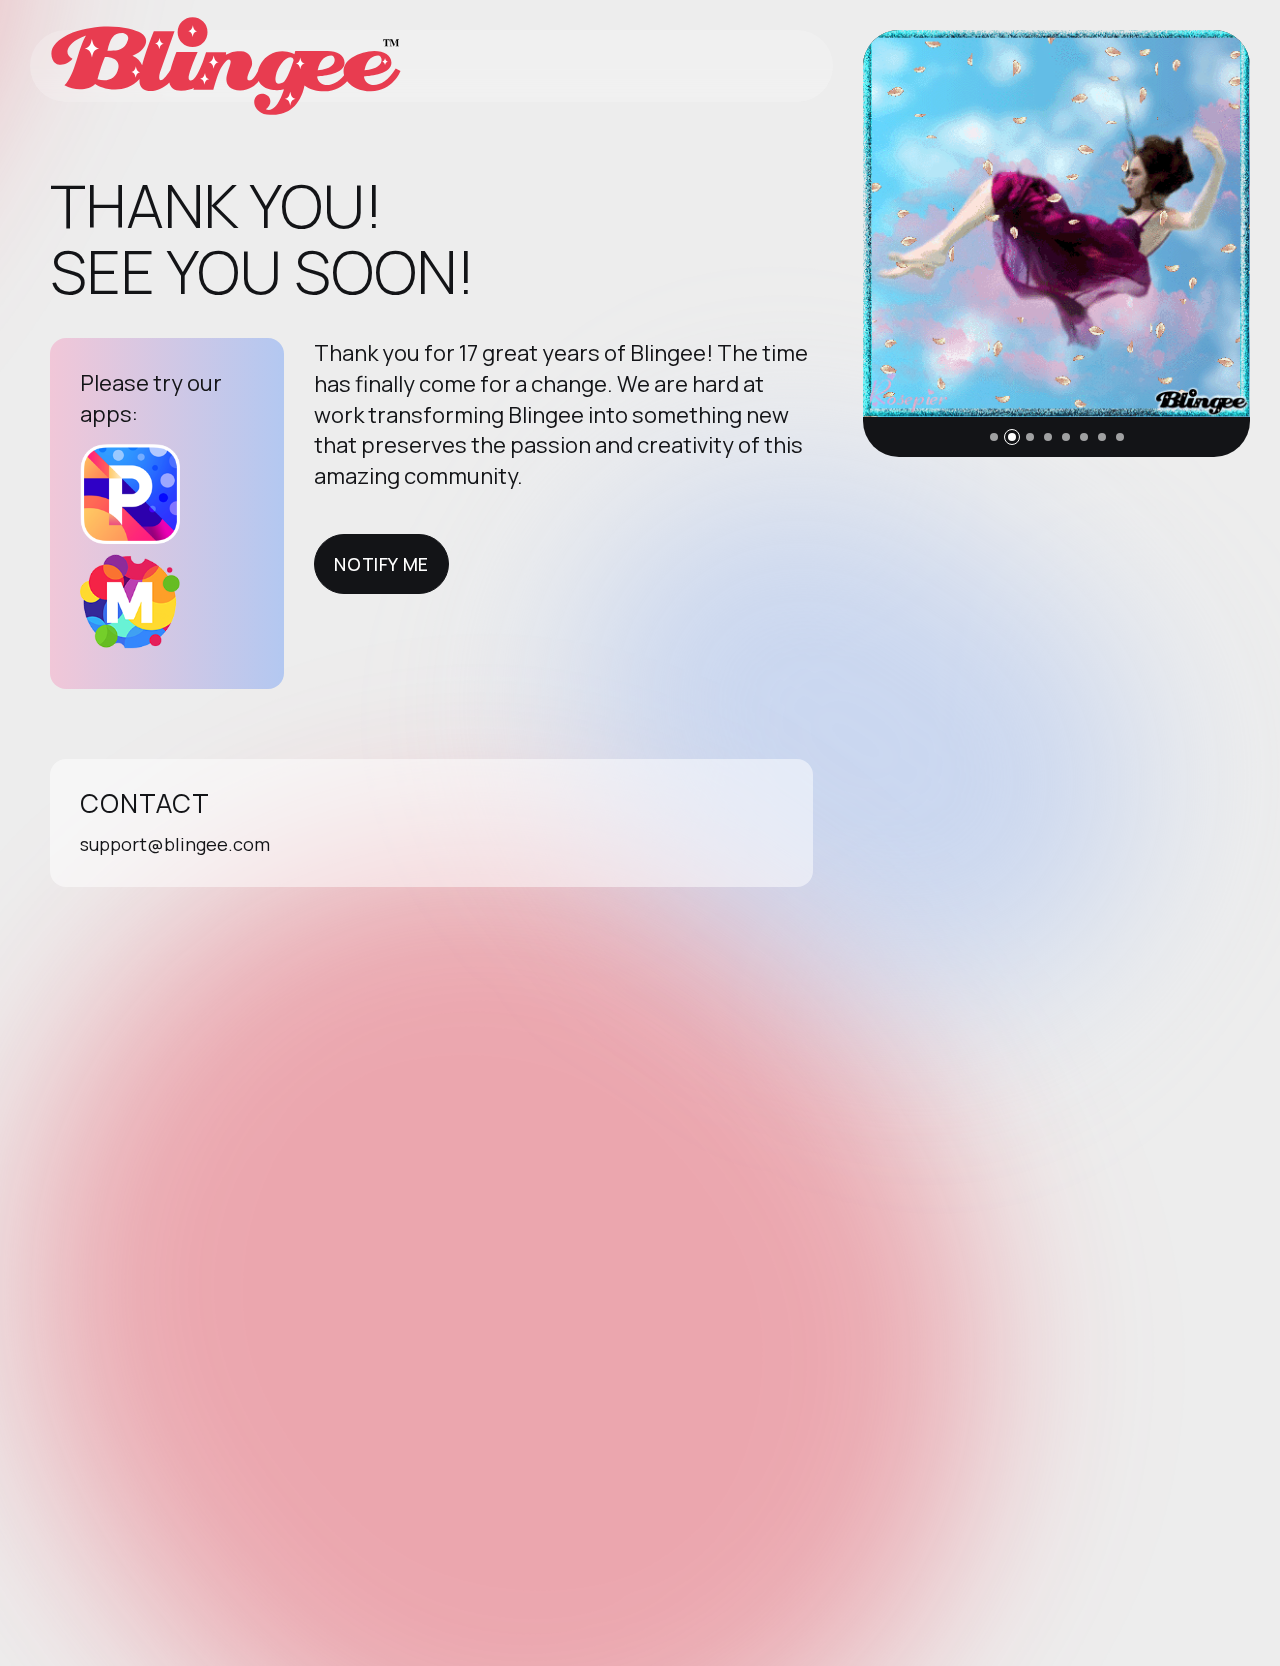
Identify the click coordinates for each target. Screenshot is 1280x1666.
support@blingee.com (175, 844)
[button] (994, 437)
